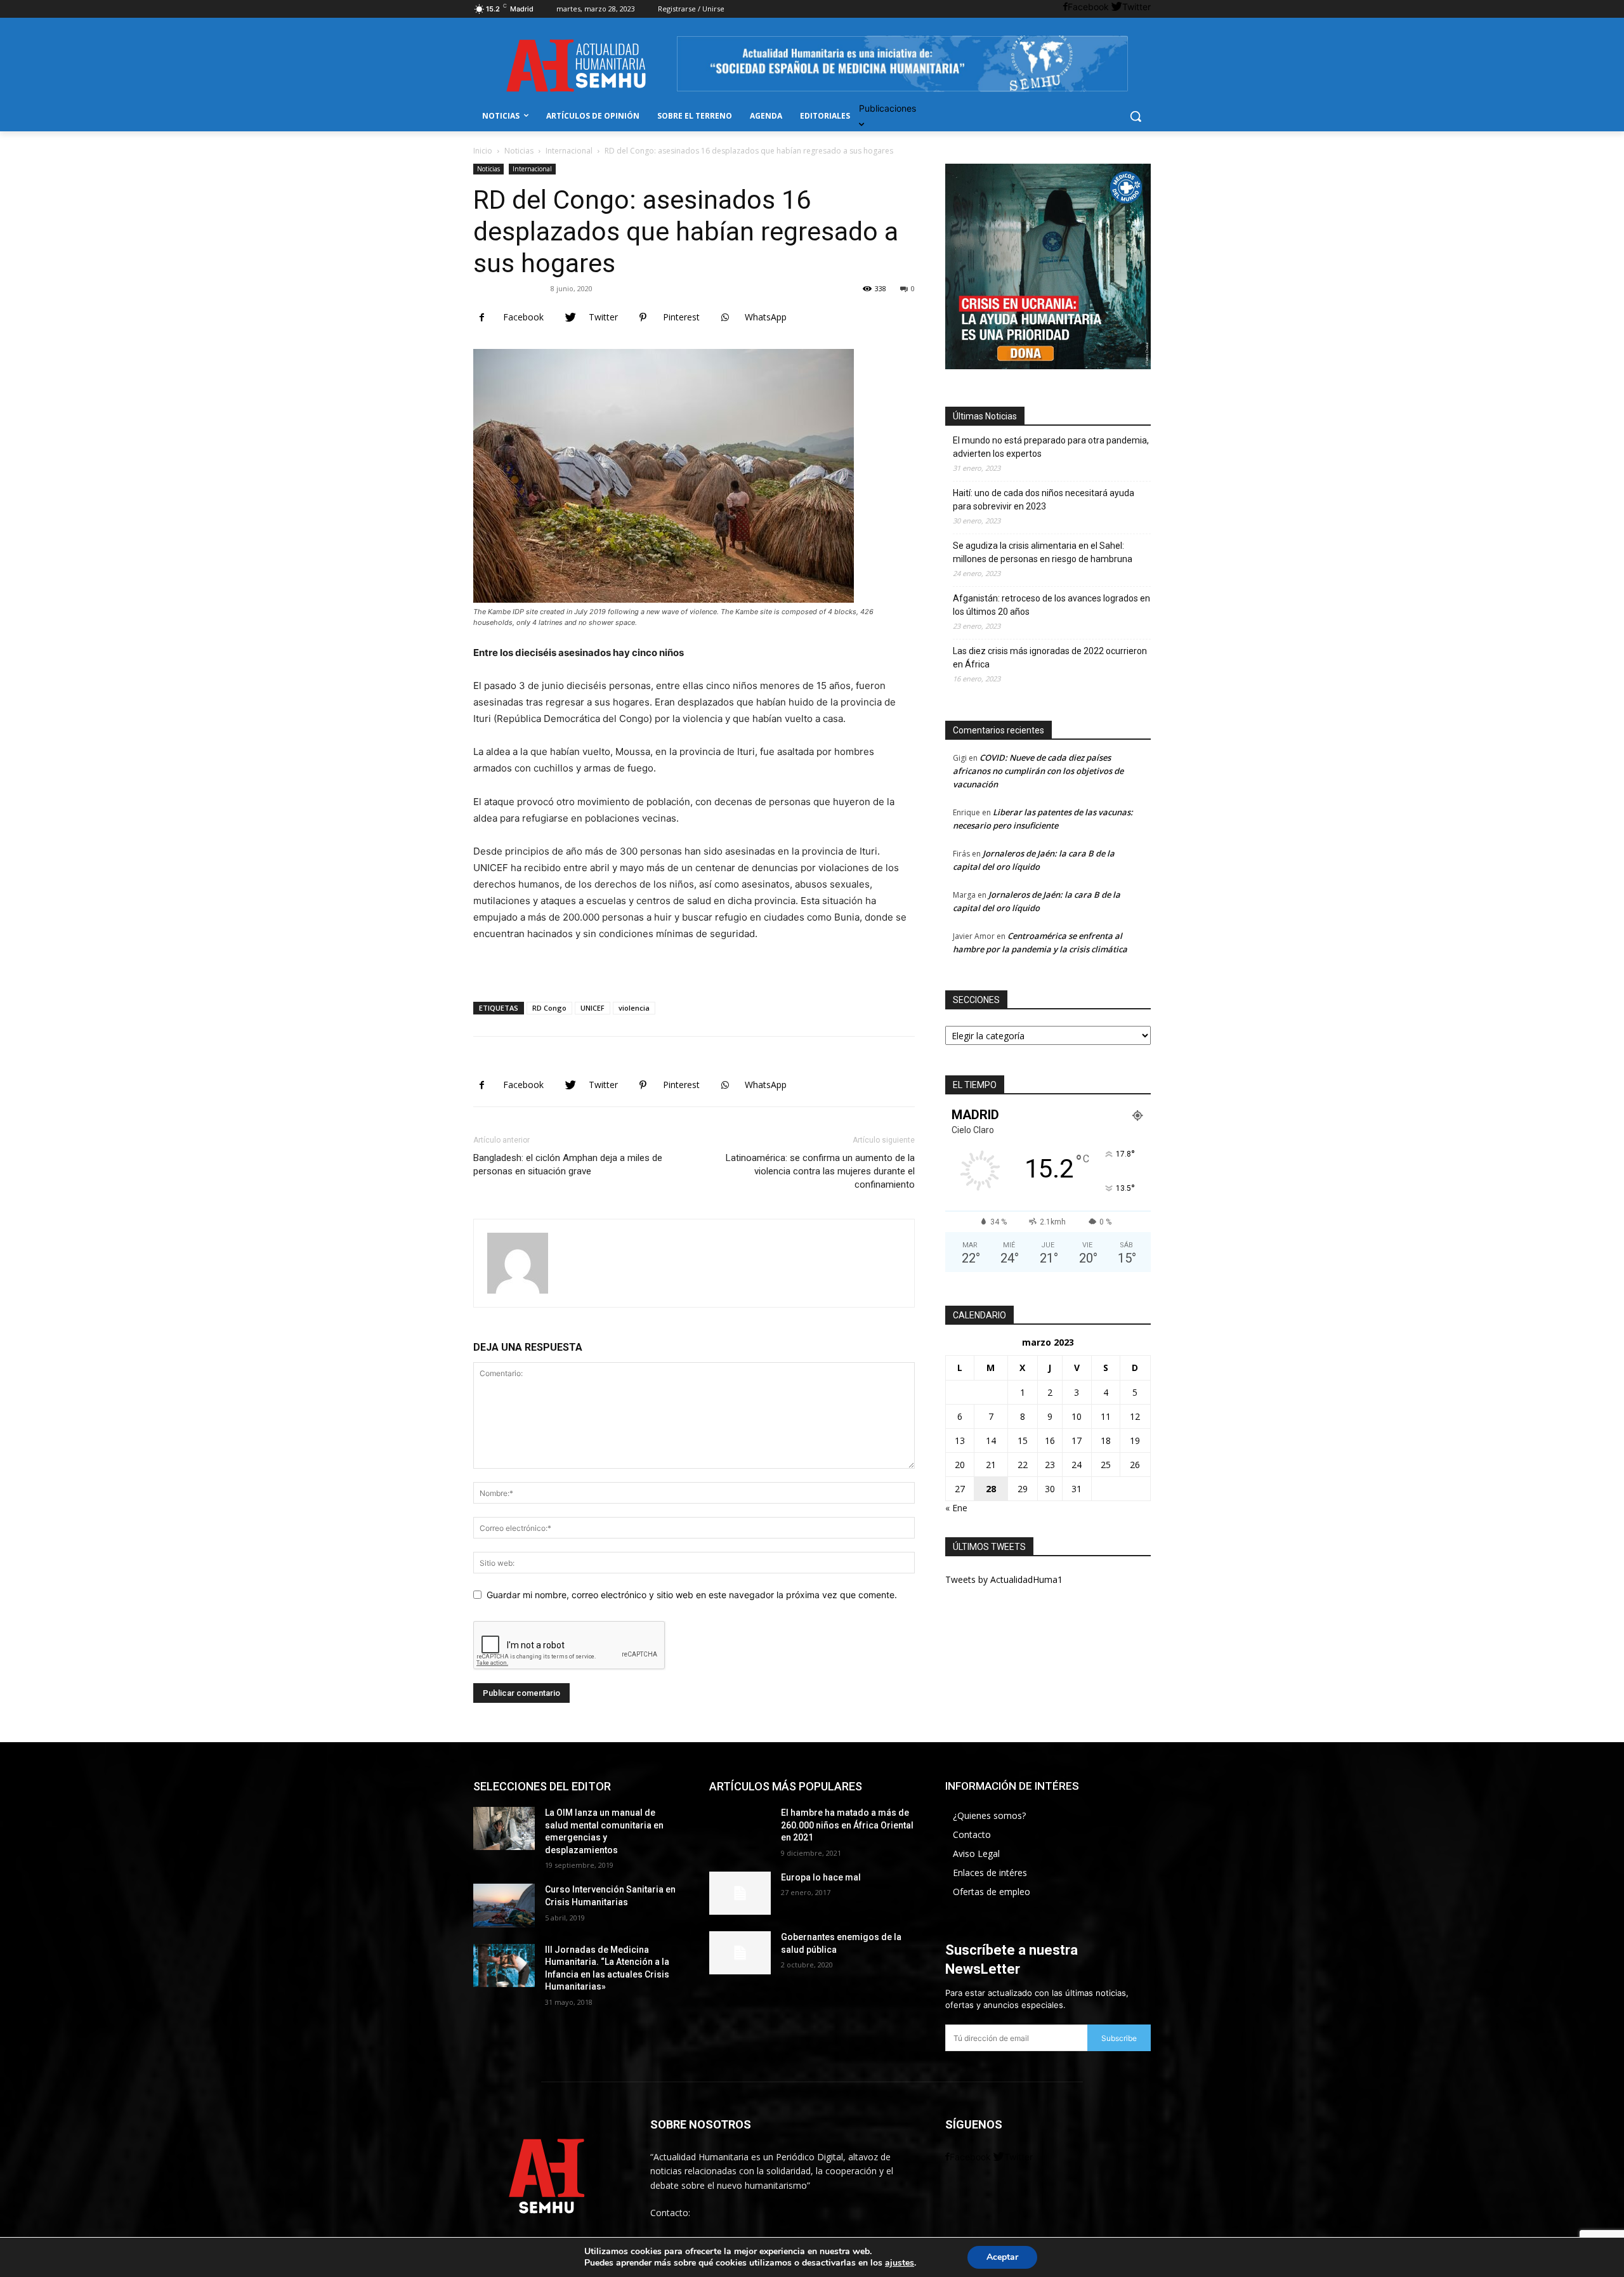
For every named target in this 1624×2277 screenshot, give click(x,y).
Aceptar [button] (1002, 2257)
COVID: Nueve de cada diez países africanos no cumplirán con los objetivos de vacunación (1038, 771)
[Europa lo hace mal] (740, 1893)
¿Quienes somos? (989, 1815)
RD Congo (549, 1008)
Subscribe (1119, 2038)
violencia (634, 1008)
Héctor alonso (514, 288)
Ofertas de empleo (992, 1892)
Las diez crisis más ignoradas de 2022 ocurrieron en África (1050, 658)
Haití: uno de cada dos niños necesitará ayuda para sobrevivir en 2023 (1044, 500)
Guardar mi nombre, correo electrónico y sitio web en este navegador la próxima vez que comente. (692, 1595)
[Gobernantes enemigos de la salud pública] (740, 1953)
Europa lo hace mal (821, 1877)
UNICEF (593, 1008)
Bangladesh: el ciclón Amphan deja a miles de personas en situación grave (568, 1165)
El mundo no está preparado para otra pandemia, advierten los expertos (1051, 447)
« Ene (956, 1508)
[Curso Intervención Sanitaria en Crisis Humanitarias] (504, 1905)
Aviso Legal (976, 1854)
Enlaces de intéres (990, 1873)
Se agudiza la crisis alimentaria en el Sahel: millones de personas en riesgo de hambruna (1043, 552)
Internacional (569, 151)
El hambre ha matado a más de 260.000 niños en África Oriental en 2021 (847, 1825)
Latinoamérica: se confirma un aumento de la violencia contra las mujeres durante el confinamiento (820, 1171)
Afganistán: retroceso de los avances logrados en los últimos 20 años (1051, 605)
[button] (1136, 116)
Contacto (972, 1834)
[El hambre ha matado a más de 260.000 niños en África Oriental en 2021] (740, 1828)
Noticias (519, 151)
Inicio (483, 151)
